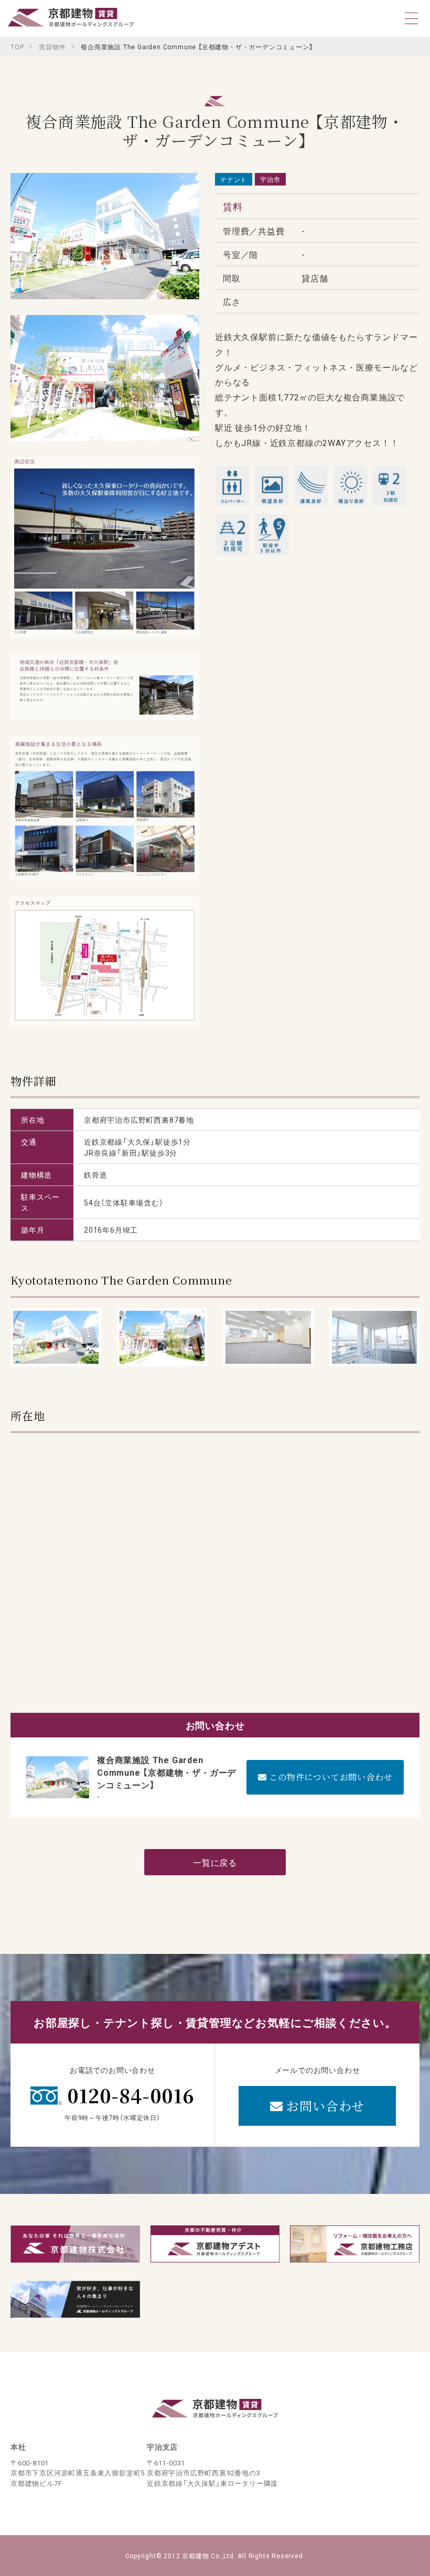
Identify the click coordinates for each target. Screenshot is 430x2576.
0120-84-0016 (131, 2095)
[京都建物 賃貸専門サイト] (71, 20)
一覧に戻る (215, 1862)
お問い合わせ (324, 2106)
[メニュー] (412, 18)
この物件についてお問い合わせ (329, 1777)
